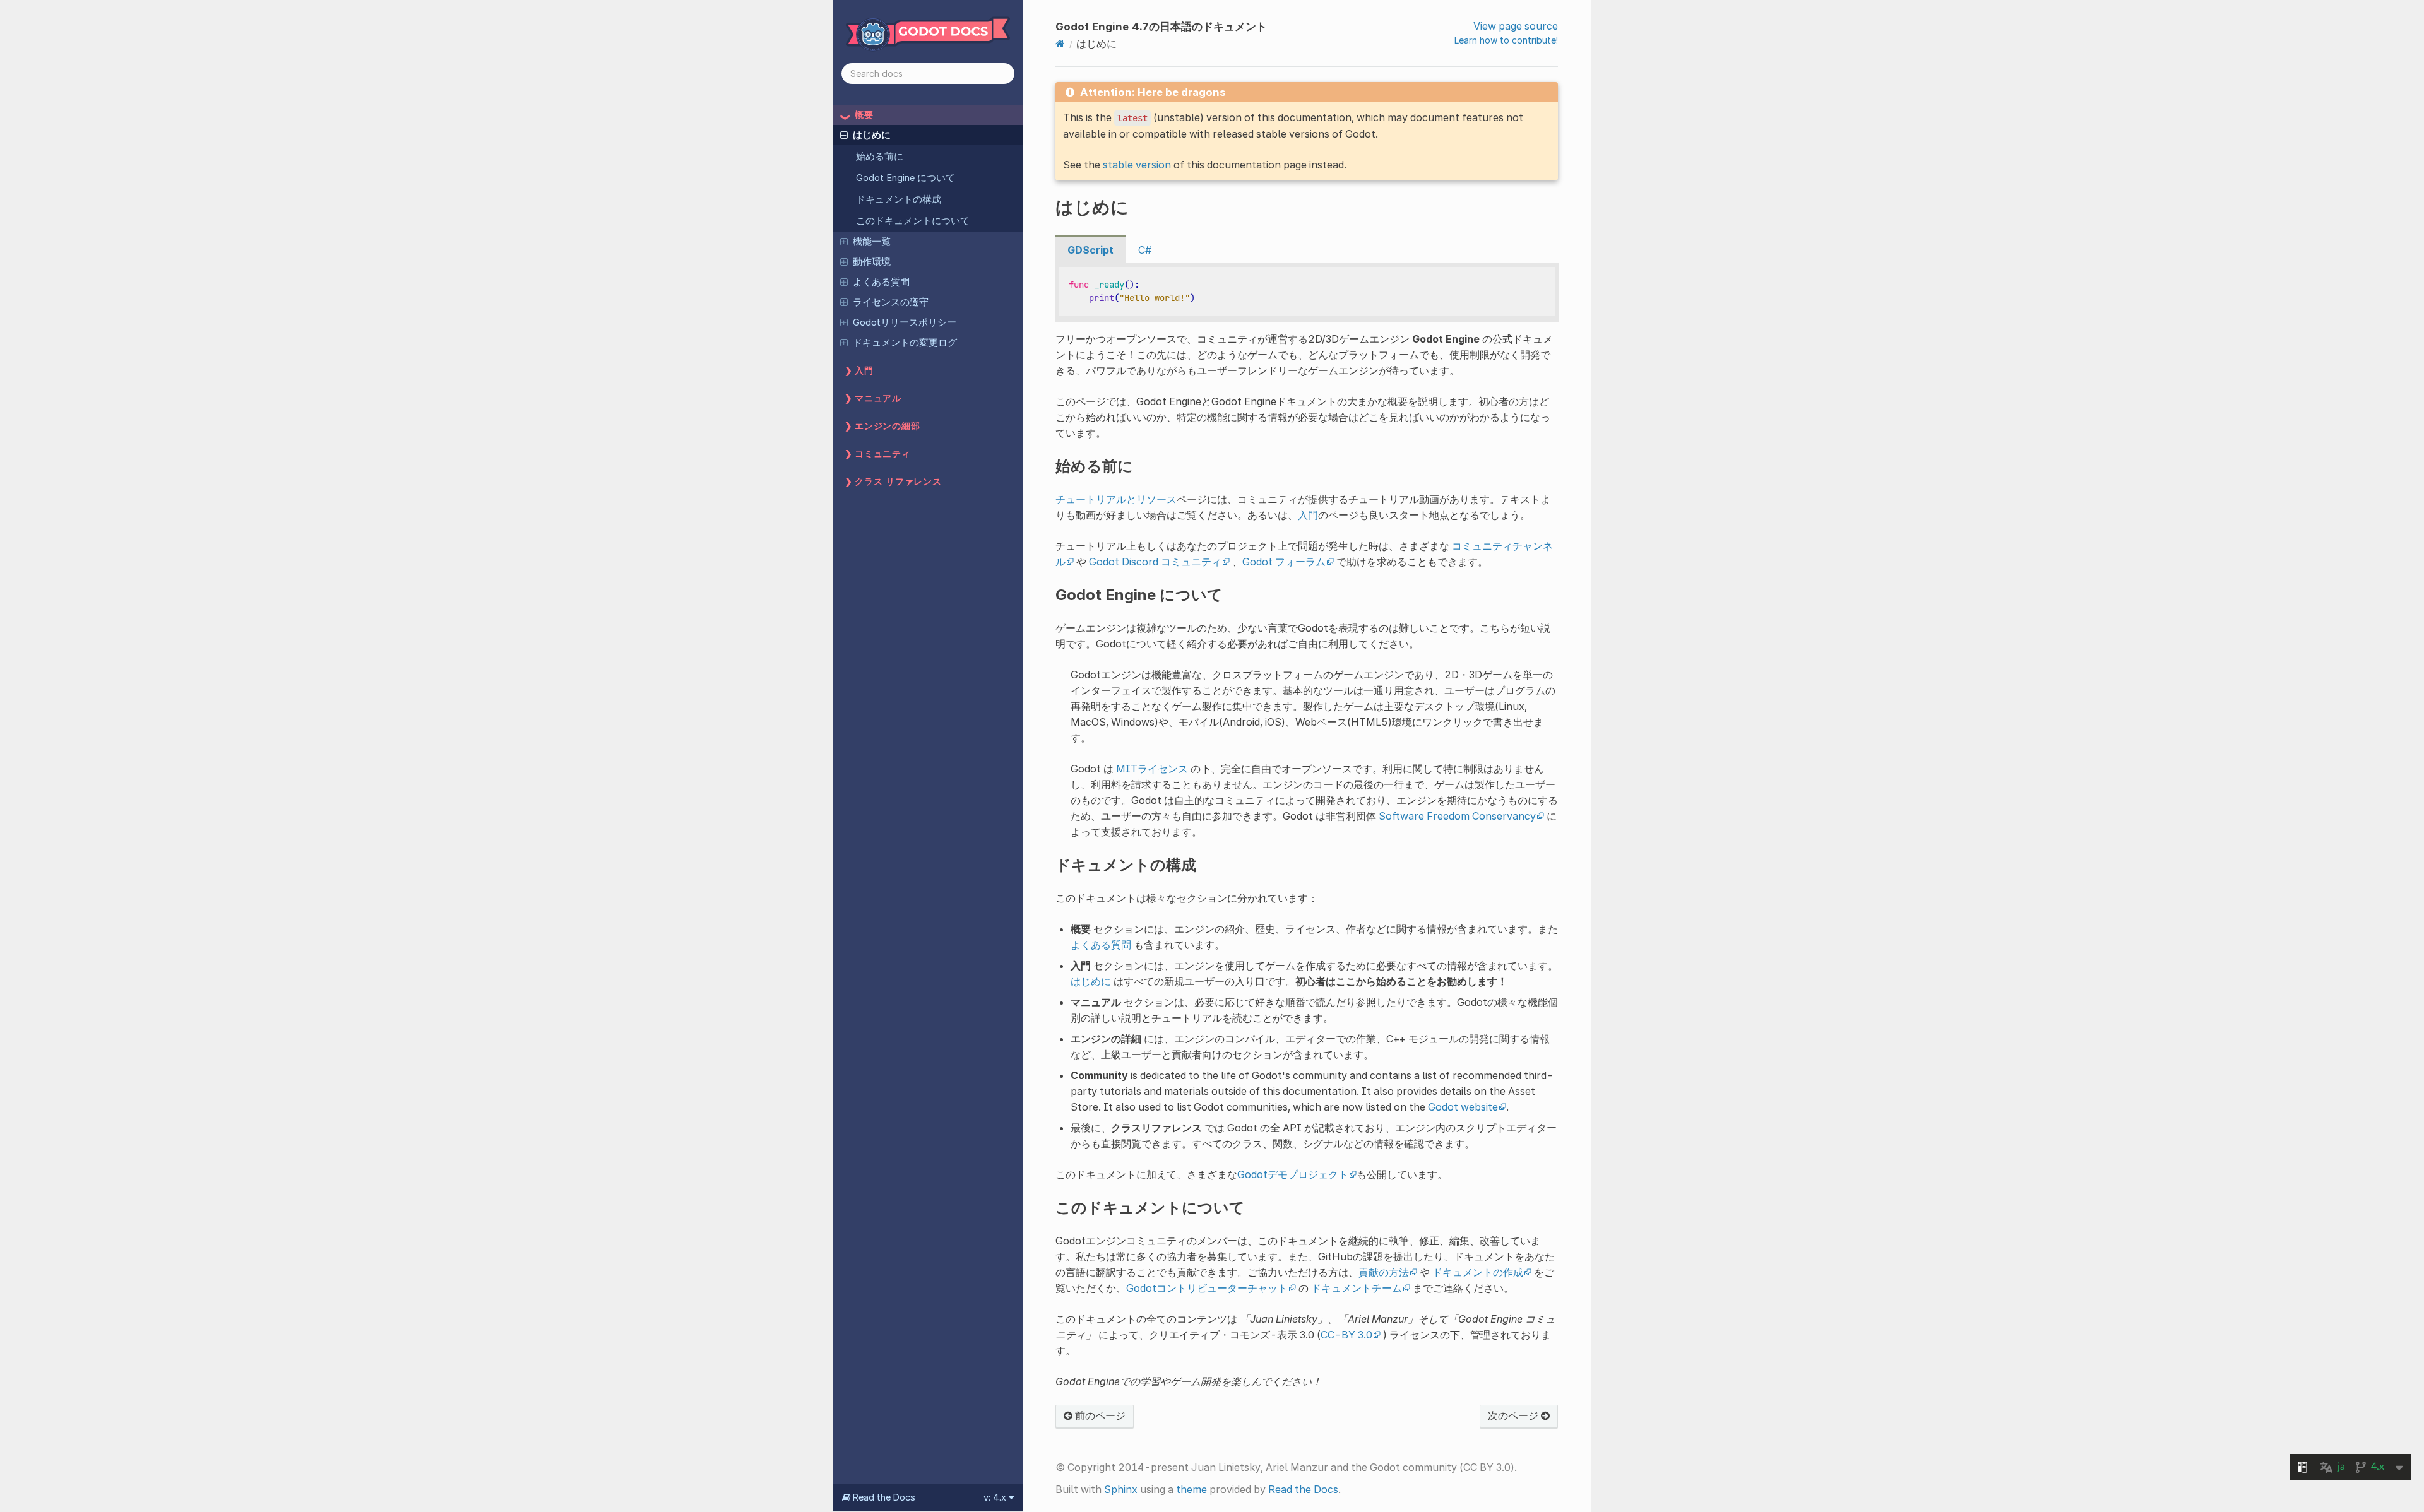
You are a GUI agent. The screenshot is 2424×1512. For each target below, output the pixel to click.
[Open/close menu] (844, 134)
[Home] (1060, 44)
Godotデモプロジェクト (1293, 1174)
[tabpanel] (1307, 292)
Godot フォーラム (1284, 562)
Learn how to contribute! (1506, 40)
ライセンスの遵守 (891, 302)
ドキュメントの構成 (899, 199)
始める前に (880, 157)
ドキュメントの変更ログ (905, 343)
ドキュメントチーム (1357, 1288)
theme (1191, 1489)
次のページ (1514, 1415)
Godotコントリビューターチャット (1207, 1288)
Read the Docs (1303, 1489)
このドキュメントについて (913, 221)
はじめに (872, 135)
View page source (1516, 26)
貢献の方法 (1384, 1272)
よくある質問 (881, 282)
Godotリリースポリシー (905, 322)
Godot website (1463, 1107)
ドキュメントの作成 (1478, 1272)
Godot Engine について (906, 178)
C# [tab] (1145, 250)
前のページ (1099, 1415)
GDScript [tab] (1090, 250)
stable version (1137, 165)
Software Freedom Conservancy (1457, 816)
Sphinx (1121, 1489)
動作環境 (872, 262)
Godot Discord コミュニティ (1155, 562)
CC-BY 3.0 (1346, 1335)
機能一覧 (872, 242)
